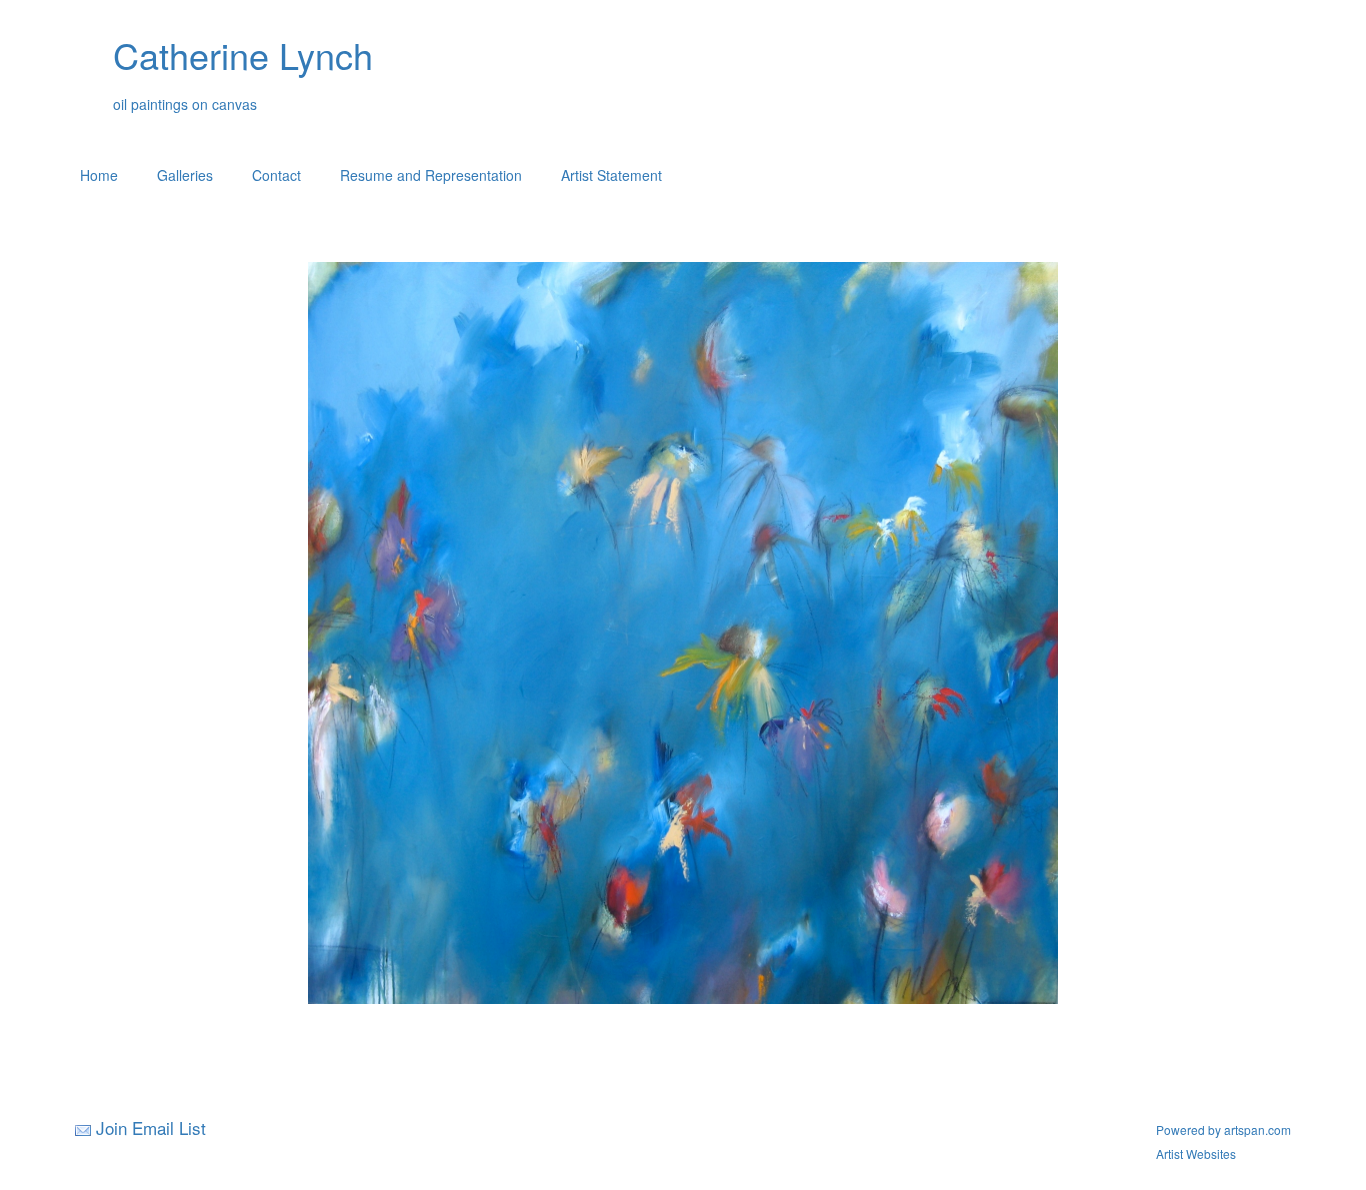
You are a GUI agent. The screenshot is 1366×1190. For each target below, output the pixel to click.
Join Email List (151, 1127)
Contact (276, 175)
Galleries (185, 175)
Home (99, 175)
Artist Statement (611, 175)
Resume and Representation (431, 175)
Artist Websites (1196, 1153)
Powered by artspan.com (1223, 1129)
